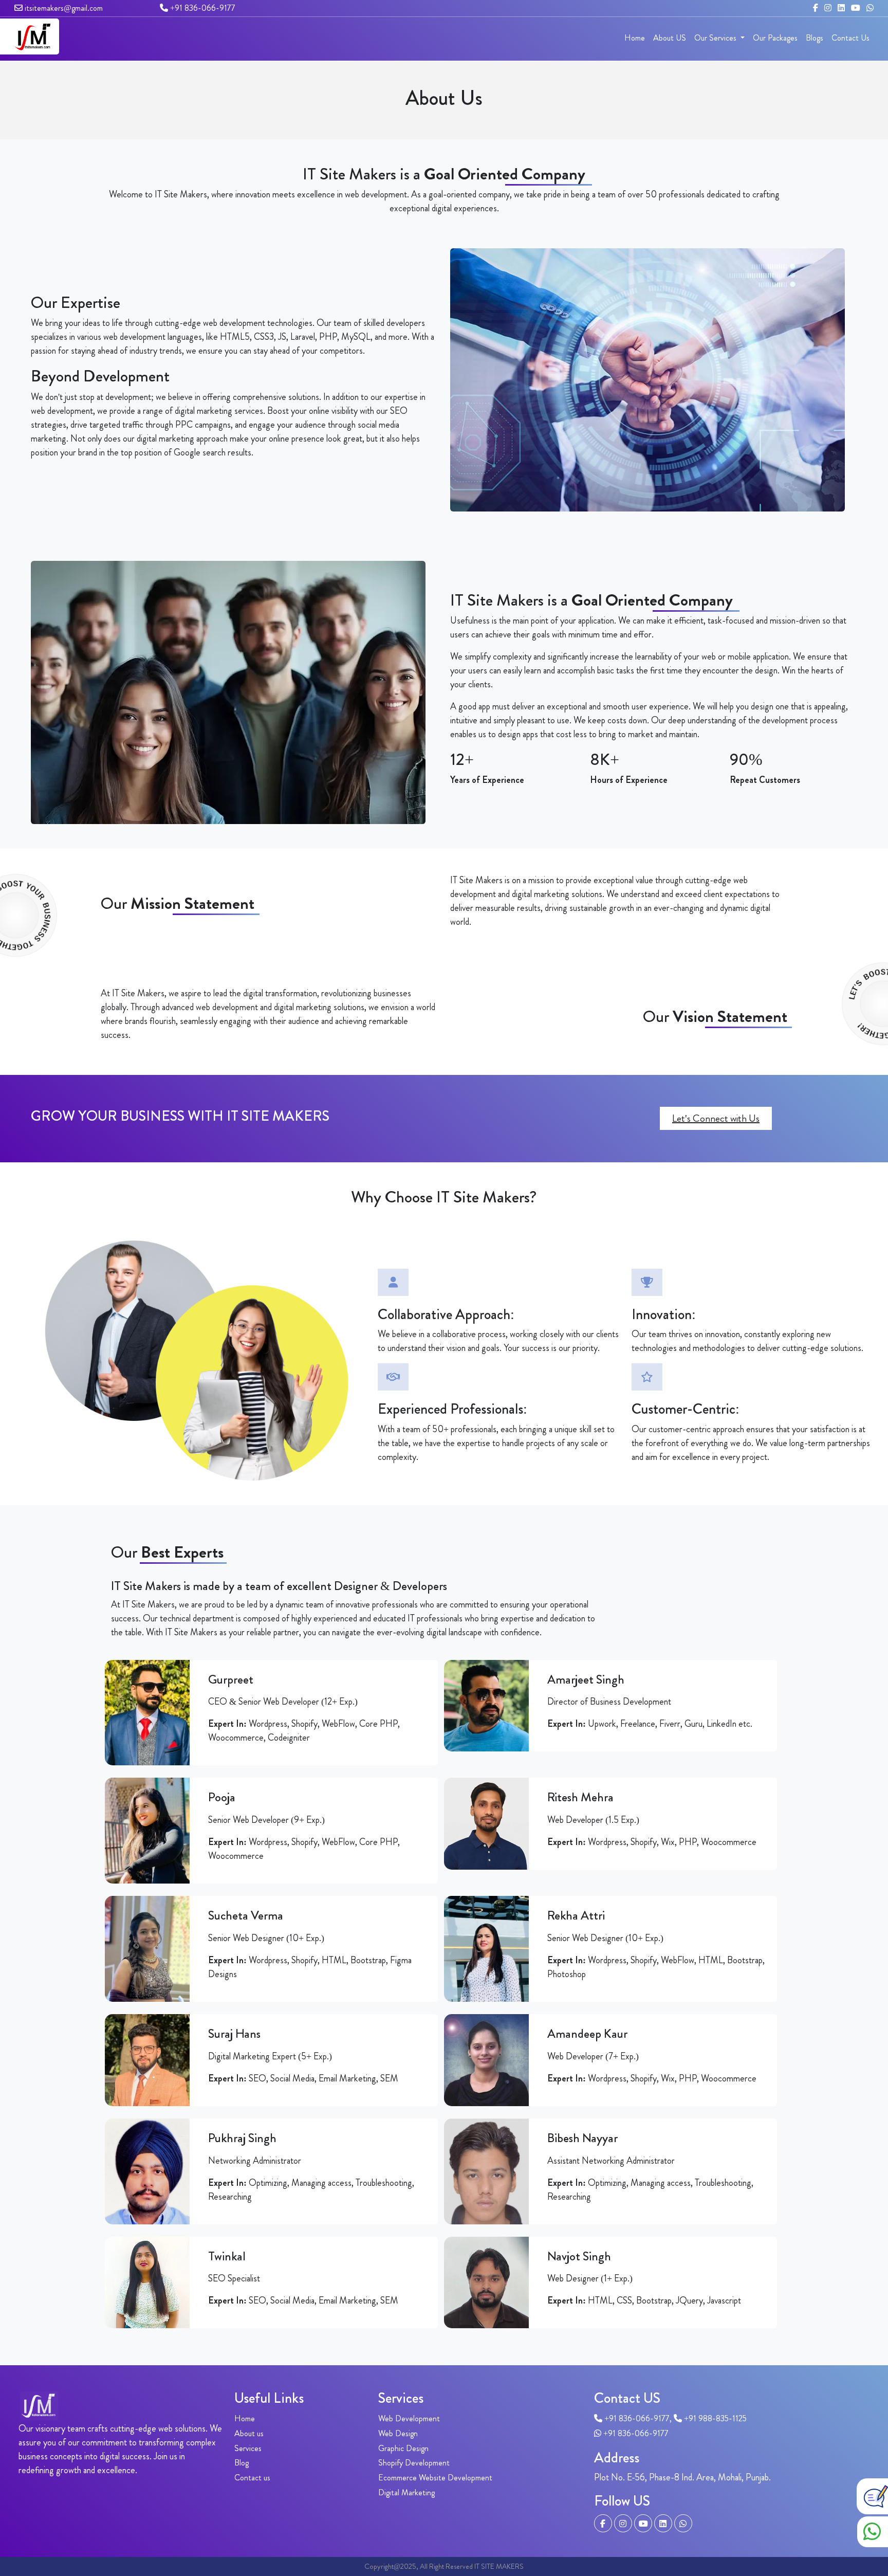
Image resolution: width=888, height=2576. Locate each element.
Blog (242, 2463)
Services (248, 2448)
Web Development (409, 2418)
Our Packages (775, 38)
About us (249, 2433)
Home (635, 38)
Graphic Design (403, 2448)
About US (670, 38)
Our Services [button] (716, 38)
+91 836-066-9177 (202, 8)
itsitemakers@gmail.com (63, 8)
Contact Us (850, 38)
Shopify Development (414, 2463)
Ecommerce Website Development (435, 2478)
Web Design (398, 2433)
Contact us (252, 2478)
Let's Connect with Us (716, 1118)
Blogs (815, 38)
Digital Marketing (406, 2492)
